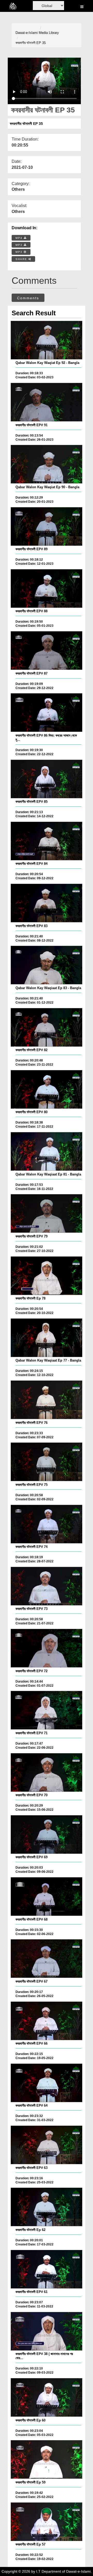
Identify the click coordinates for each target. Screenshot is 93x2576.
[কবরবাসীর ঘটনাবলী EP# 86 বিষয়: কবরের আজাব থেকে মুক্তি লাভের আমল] (47, 713)
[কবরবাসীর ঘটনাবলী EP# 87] (47, 651)
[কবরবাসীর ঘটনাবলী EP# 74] (47, 1524)
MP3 (20, 245)
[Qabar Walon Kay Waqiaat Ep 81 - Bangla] (47, 1151)
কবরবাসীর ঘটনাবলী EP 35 (31, 43)
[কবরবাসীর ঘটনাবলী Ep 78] (47, 1276)
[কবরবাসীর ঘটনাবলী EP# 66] (47, 2021)
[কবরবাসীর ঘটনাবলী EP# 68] (47, 1897)
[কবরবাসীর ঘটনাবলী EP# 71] (47, 1710)
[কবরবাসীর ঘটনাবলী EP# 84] (47, 841)
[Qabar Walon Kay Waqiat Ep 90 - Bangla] (47, 464)
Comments (28, 298)
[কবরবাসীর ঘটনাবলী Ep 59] (47, 2459)
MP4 (20, 238)
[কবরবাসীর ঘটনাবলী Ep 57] (47, 2522)
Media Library (49, 33)
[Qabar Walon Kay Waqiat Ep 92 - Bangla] (47, 340)
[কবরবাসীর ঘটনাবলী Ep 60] (47, 2397)
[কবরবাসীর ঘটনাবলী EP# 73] (47, 1586)
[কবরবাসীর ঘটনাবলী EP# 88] (47, 588)
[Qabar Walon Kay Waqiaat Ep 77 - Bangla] (47, 1338)
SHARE (22, 259)
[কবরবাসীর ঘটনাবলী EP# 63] (47, 2145)
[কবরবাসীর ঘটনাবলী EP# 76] (47, 1400)
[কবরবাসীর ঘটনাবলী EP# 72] (47, 1648)
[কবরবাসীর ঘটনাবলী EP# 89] (47, 526)
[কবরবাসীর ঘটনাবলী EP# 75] (47, 1462)
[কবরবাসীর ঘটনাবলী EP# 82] (47, 1027)
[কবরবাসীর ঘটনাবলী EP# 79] (47, 1213)
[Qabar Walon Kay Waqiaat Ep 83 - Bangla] (47, 965)
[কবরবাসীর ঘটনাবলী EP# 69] (47, 1834)
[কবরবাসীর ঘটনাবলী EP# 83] (47, 903)
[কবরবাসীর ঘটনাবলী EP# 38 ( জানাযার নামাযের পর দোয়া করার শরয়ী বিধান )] (47, 2331)
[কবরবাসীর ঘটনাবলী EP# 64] (47, 2083)
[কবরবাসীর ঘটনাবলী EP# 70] (47, 1772)
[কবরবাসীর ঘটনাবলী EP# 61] (47, 2269)
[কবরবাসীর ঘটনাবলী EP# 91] (47, 402)
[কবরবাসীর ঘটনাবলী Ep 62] (47, 2207)
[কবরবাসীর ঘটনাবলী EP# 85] (47, 779)
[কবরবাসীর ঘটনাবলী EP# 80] (47, 1089)
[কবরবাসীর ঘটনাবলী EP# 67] (47, 1959)
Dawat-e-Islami (27, 33)
